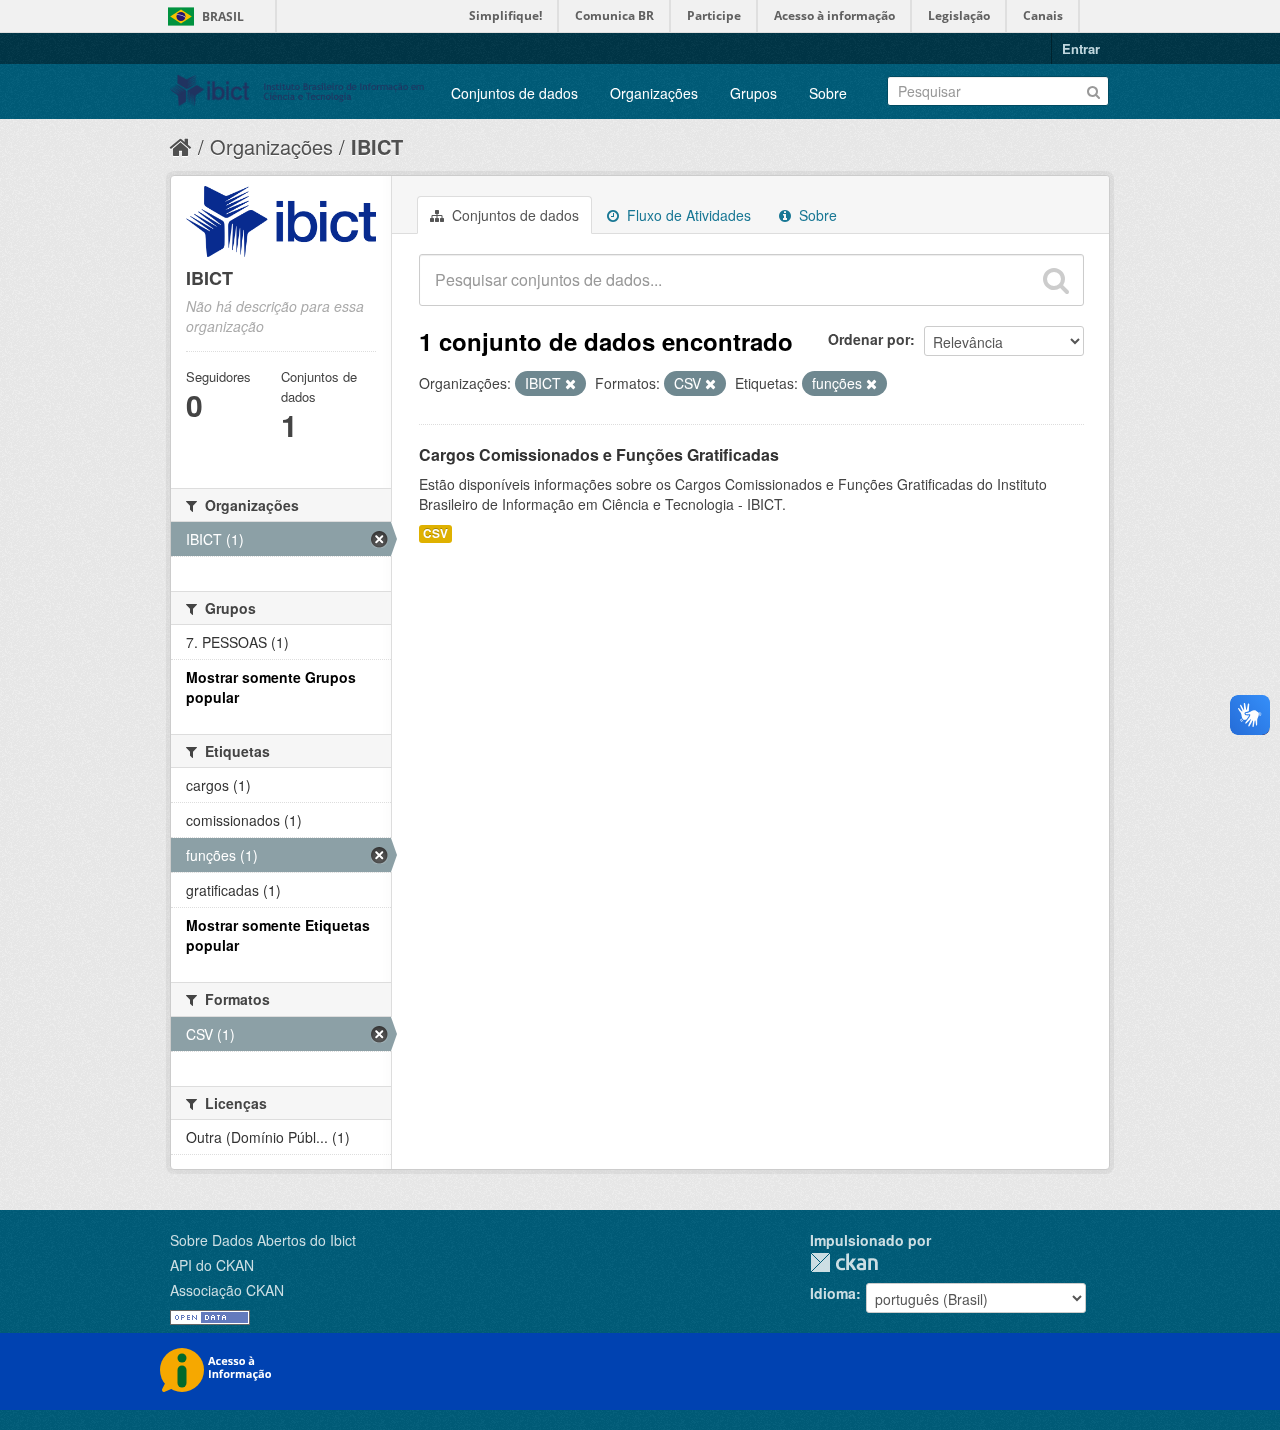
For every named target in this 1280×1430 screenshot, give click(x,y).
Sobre (828, 93)
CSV (435, 533)
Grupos (753, 93)
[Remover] (570, 384)
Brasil (223, 16)
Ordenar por (869, 339)
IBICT (377, 146)
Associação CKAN (227, 1290)
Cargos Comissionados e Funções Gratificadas (599, 454)
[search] (1056, 280)
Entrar (1081, 48)
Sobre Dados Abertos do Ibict (263, 1240)
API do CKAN (212, 1265)
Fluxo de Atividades (687, 215)
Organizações (654, 93)
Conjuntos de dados (514, 93)
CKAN (844, 1262)
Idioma (833, 1293)
